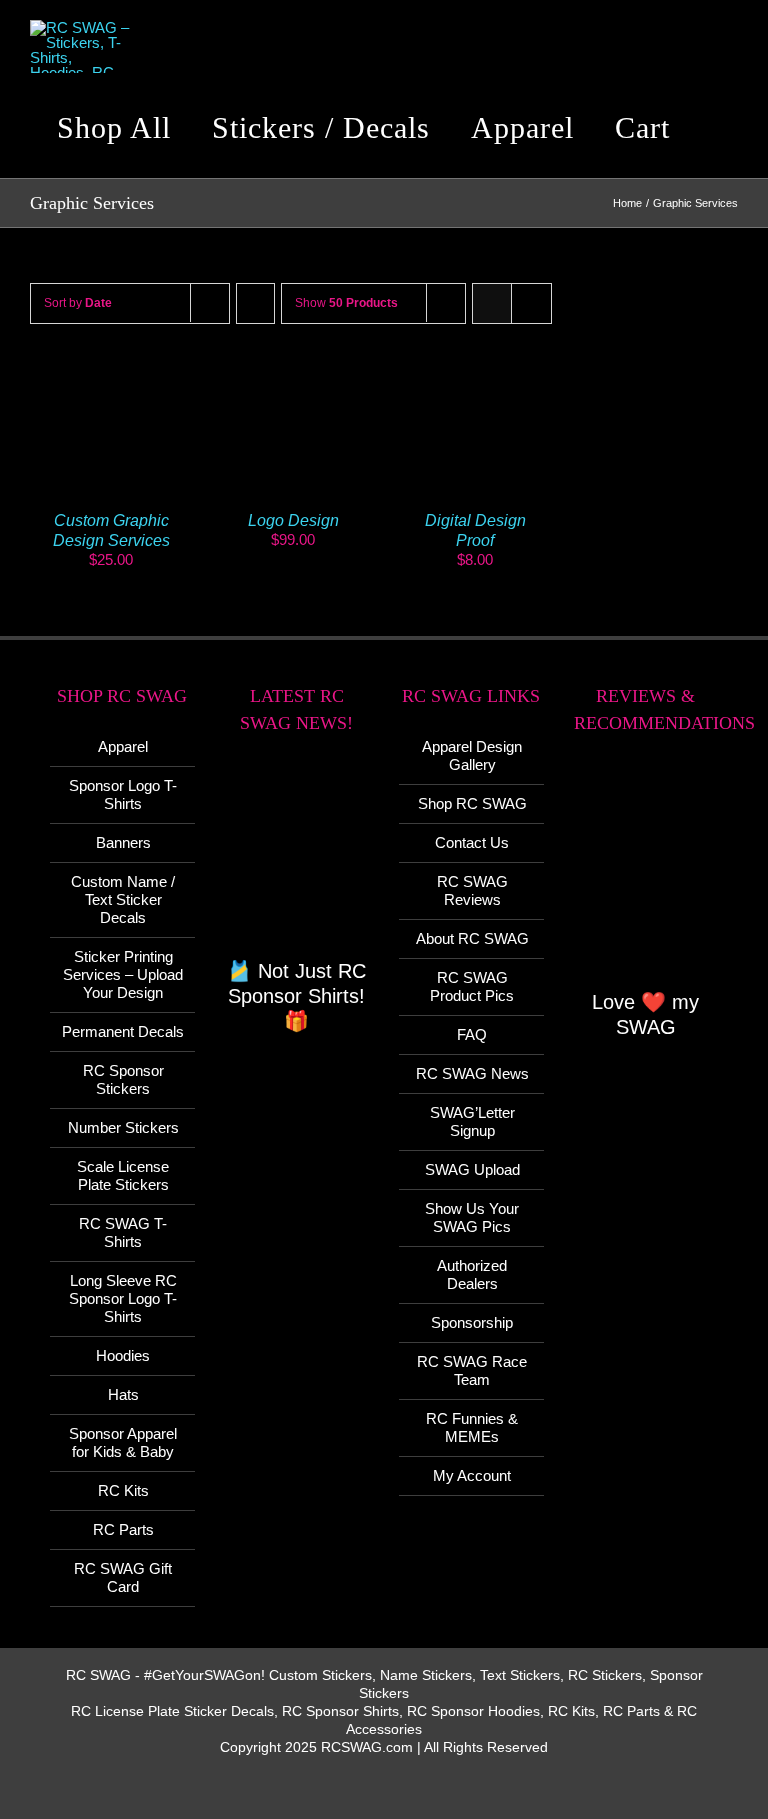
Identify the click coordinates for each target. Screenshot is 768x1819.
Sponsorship (472, 1322)
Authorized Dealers (472, 1274)
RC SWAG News (472, 1073)
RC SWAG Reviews (472, 890)
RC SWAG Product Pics (472, 986)
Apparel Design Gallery (472, 755)
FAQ (472, 1034)
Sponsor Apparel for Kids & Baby (123, 1442)
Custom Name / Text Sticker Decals (123, 899)
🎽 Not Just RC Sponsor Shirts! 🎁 (296, 996)
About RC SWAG (472, 938)
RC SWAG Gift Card (123, 1577)
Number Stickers (123, 1127)
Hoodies (123, 1355)
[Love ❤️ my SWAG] (646, 872)
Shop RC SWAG (472, 803)
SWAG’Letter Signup (472, 1121)
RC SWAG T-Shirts (123, 1232)
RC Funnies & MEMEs (472, 1427)
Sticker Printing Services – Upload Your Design (123, 974)
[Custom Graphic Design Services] (111, 375)
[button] (722, 128)
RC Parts (123, 1529)
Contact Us (472, 842)
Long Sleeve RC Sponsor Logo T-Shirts (123, 1298)
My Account (472, 1475)
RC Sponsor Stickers (123, 1079)
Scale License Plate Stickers (123, 1175)
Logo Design (293, 520)
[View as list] (531, 303)
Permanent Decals (123, 1031)
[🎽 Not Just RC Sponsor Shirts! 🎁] (297, 857)
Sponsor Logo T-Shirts (123, 794)
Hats (123, 1394)
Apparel (123, 746)
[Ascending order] (255, 303)
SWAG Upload (472, 1169)
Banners (123, 842)
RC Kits (123, 1490)
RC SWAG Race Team (472, 1370)
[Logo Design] (293, 375)
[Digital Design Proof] (475, 375)
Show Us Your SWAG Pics (472, 1217)
